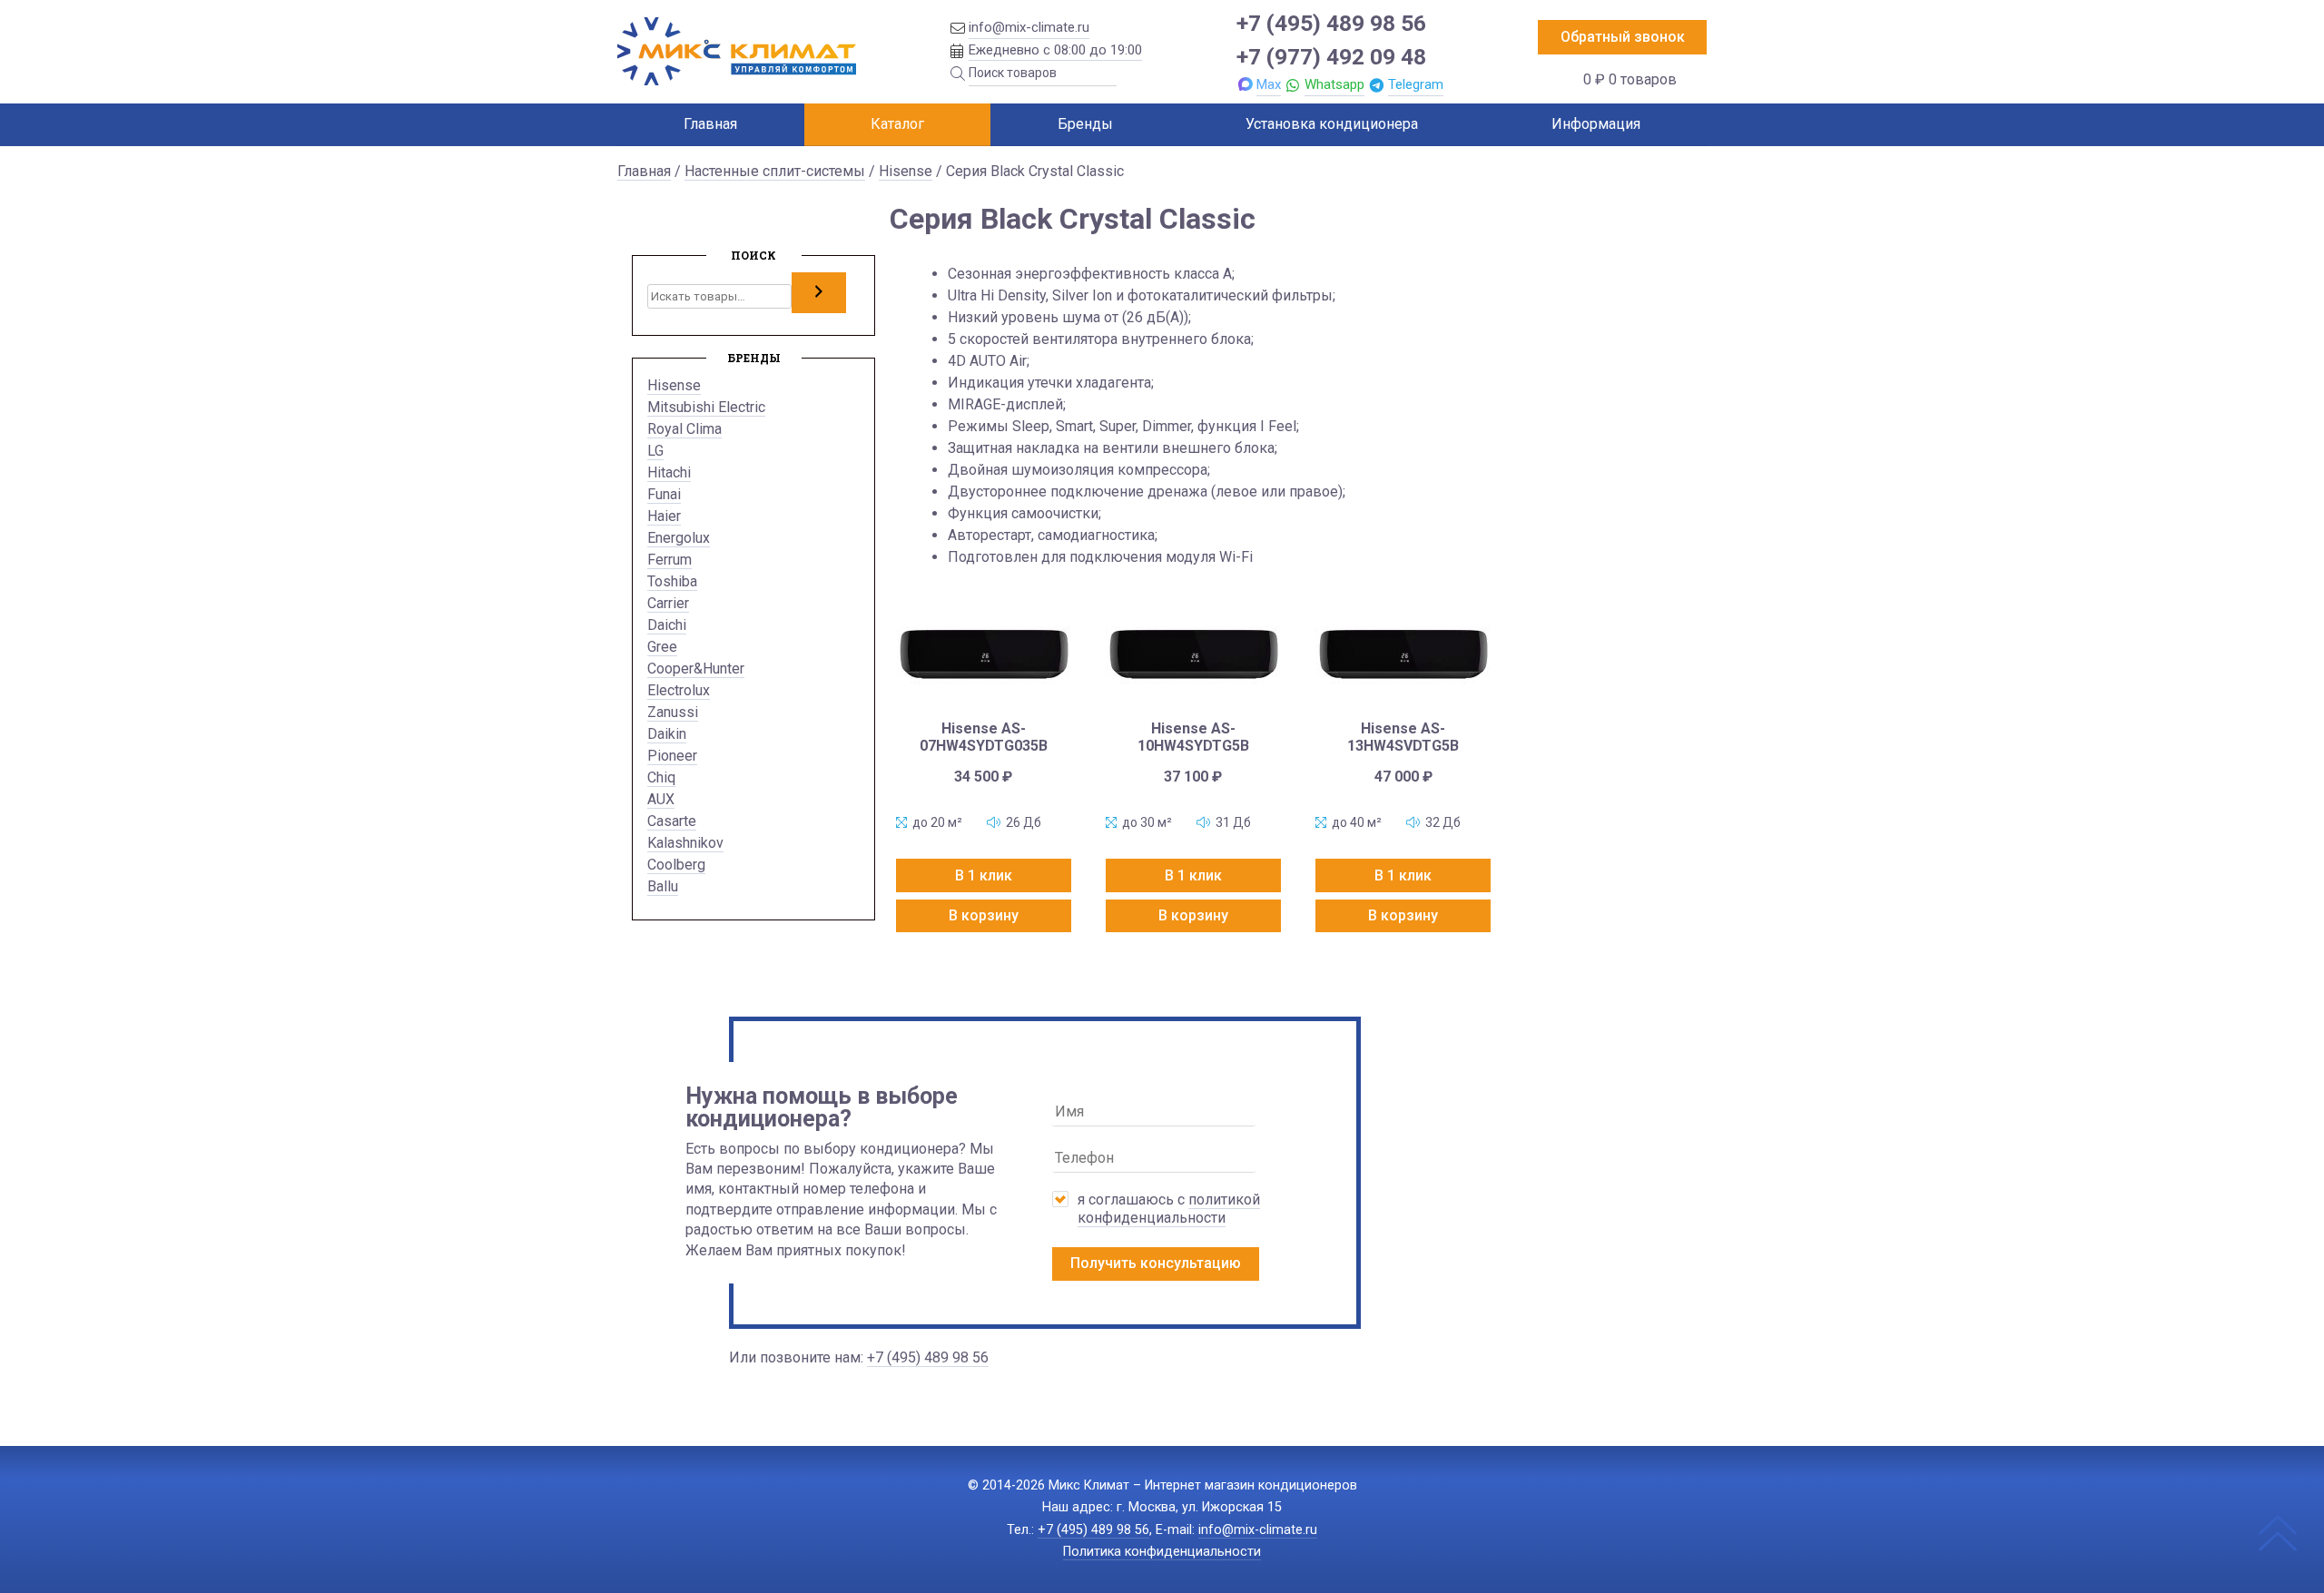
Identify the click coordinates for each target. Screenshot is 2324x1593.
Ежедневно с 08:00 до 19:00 (1055, 50)
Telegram (1416, 84)
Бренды (1085, 124)
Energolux (679, 538)
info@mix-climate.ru (1029, 27)
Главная (710, 124)
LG (655, 451)
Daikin (667, 734)
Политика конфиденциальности (1162, 1552)
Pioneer (672, 756)
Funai (664, 494)
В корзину (984, 915)
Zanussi (673, 712)
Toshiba (672, 581)
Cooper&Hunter (696, 669)
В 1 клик (984, 875)
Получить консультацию (1156, 1263)
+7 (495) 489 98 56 (1331, 23)
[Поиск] (819, 292)
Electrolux (679, 690)
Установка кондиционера (1332, 124)
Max (1269, 84)
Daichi (667, 625)
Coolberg (676, 865)
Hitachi (669, 472)
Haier (664, 516)
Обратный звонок (1623, 37)
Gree (662, 647)
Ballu (663, 886)
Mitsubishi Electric (706, 407)
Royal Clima (684, 429)
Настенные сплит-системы (775, 171)
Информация (1596, 124)
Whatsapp (1334, 84)
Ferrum (670, 560)
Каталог (897, 124)
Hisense (906, 171)
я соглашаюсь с (1169, 1209)
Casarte (672, 821)
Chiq (661, 777)
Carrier (668, 603)
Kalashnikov (685, 843)
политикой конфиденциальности (1169, 1209)
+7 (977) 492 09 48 (1331, 57)
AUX (661, 799)
